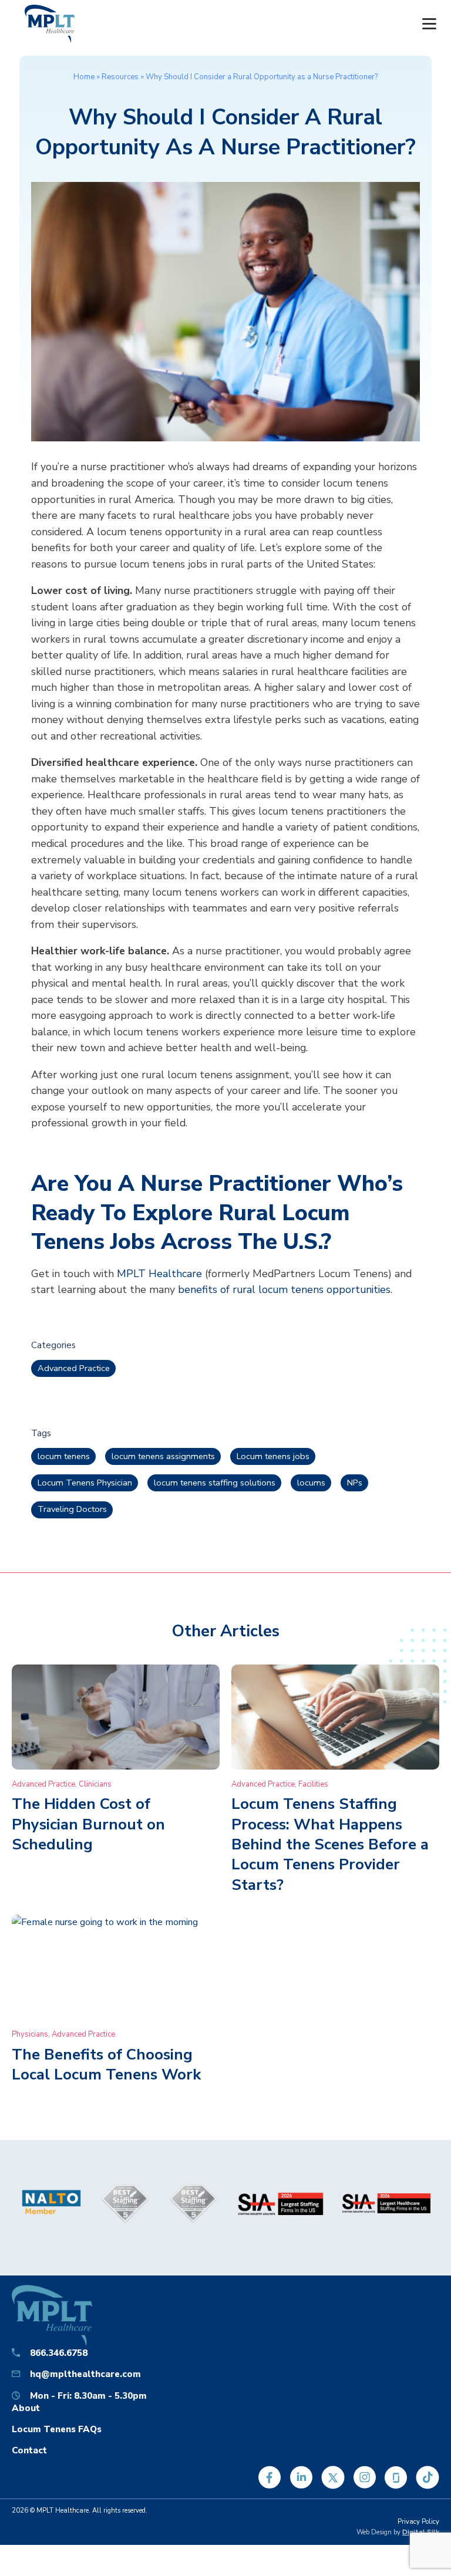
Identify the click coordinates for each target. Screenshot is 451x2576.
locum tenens (64, 1456)
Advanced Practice (74, 1368)
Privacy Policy (418, 2522)
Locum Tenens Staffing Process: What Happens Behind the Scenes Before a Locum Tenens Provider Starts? (330, 1844)
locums (311, 1483)
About (26, 2408)
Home (84, 77)
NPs (355, 1483)
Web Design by (398, 2532)
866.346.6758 (59, 2353)
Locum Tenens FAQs (57, 2429)
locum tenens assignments (163, 1456)
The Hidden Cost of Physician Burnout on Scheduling (88, 1824)
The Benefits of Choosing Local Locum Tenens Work (106, 2064)
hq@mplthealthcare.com (85, 2374)
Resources (120, 77)
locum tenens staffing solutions (215, 1483)
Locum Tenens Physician (85, 1483)
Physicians (30, 2034)
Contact (29, 2450)
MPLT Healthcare (159, 1274)
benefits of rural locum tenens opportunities (284, 1289)
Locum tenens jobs (273, 1456)
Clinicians (95, 1784)
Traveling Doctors (72, 1509)
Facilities (313, 1784)
